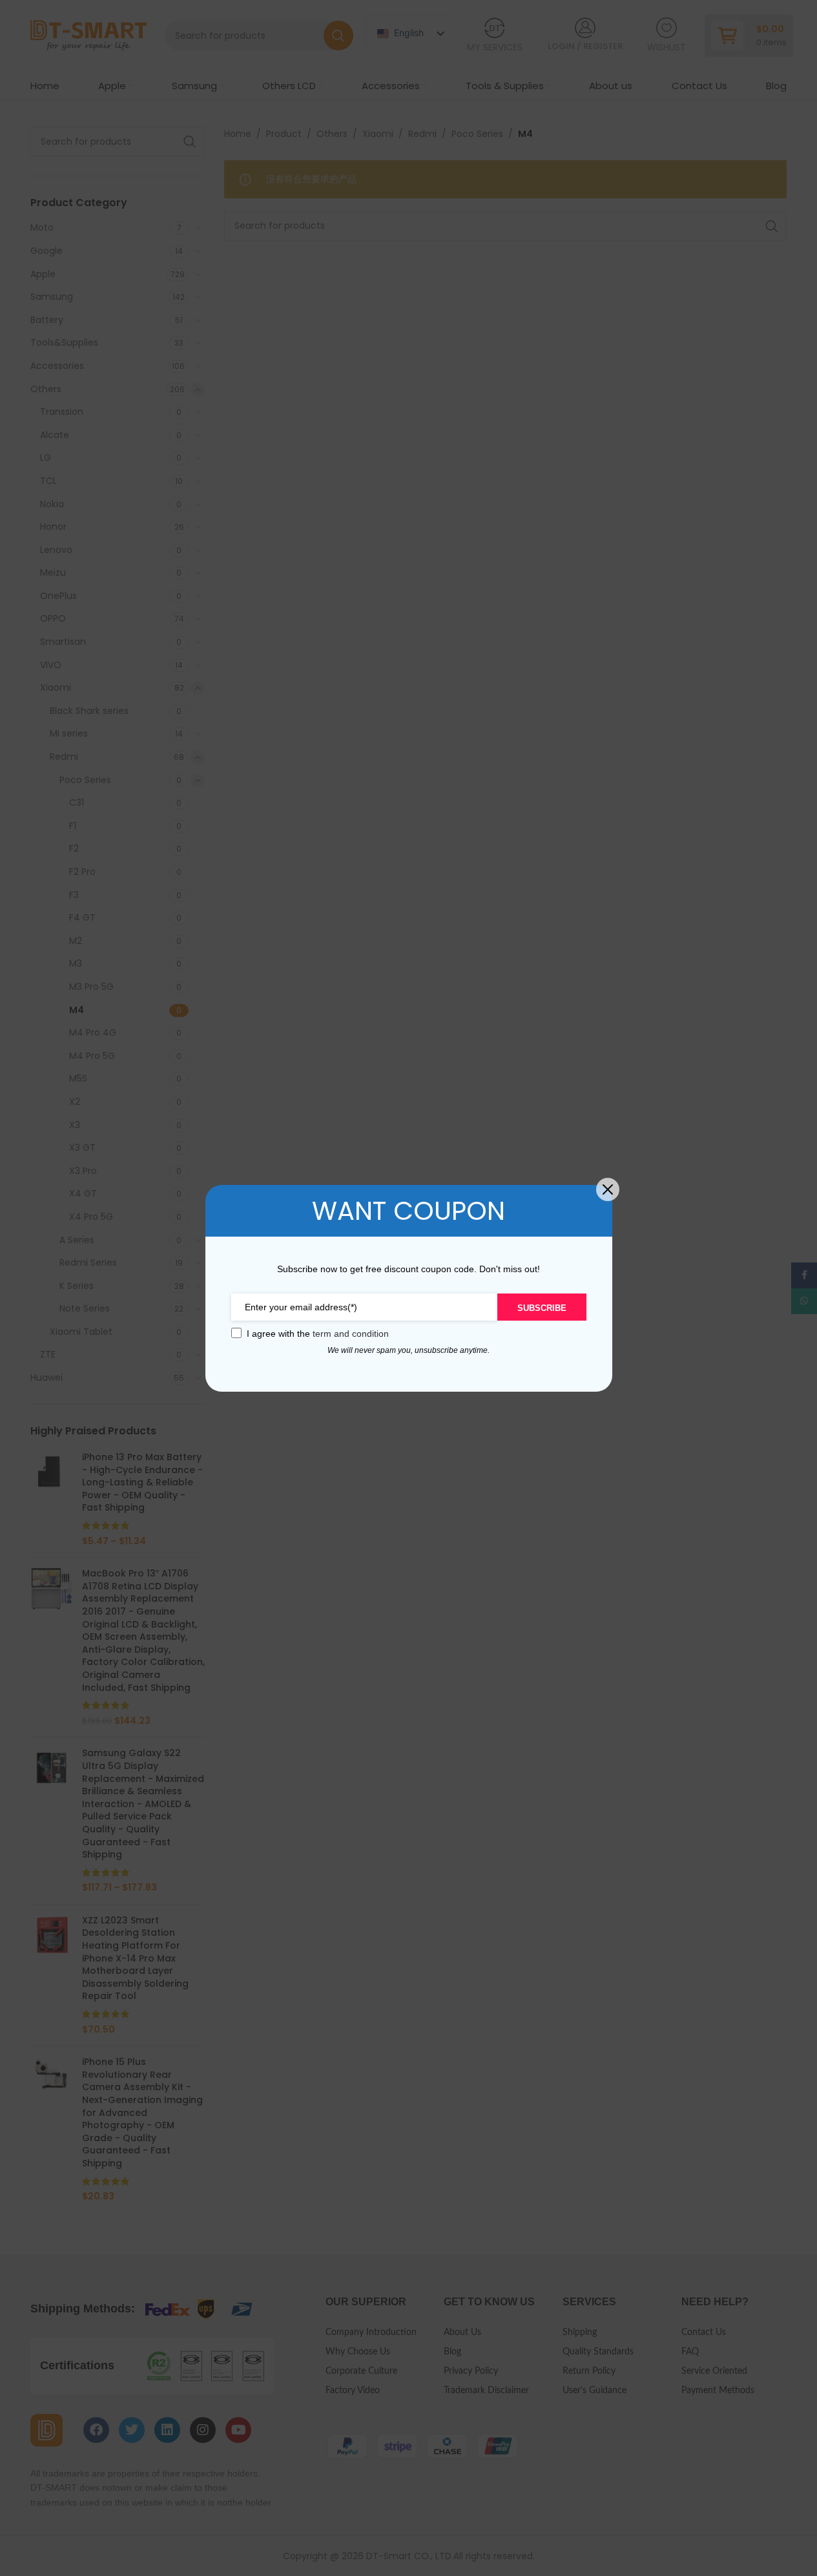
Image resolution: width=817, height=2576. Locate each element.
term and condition (351, 1334)
